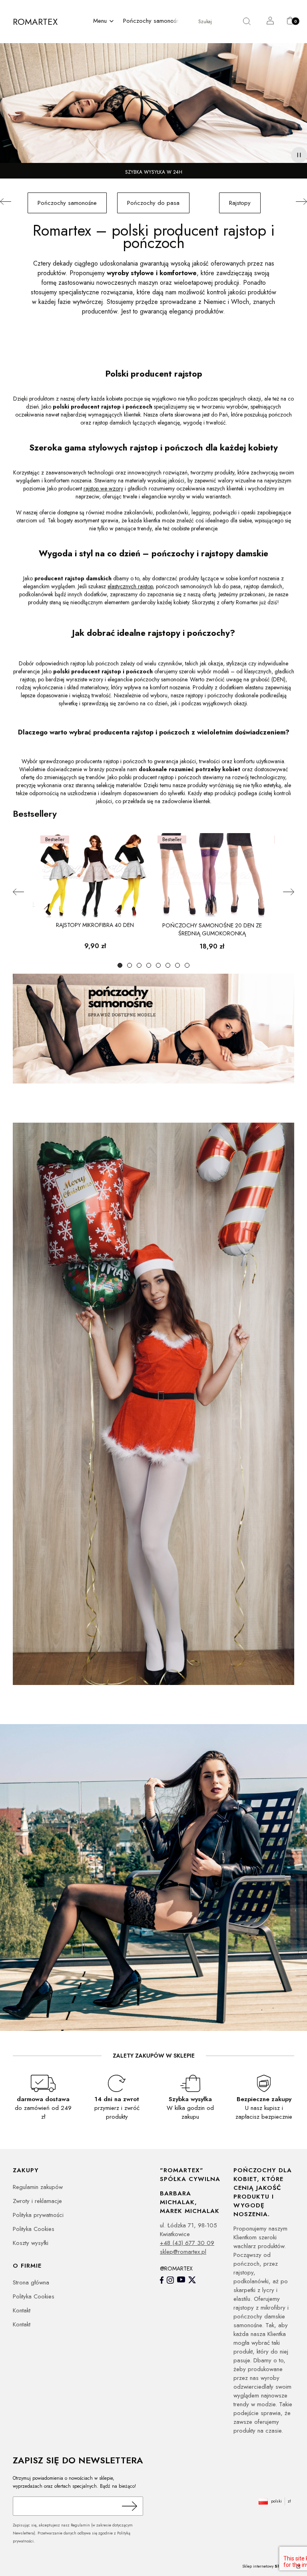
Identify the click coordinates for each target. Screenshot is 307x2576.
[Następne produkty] (289, 892)
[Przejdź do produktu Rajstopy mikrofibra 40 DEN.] (95, 876)
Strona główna (31, 2282)
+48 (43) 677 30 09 (187, 2243)
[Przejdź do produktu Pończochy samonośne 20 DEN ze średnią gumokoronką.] (212, 876)
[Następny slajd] (301, 202)
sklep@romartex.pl (183, 2252)
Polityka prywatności (38, 2215)
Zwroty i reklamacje (37, 2201)
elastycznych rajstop (130, 586)
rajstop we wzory (103, 488)
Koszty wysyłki (31, 2243)
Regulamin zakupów (38, 2187)
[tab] (120, 965)
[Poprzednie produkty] (18, 892)
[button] (104, 22)
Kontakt (22, 2310)
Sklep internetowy (269, 2566)
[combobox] (212, 22)
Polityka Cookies (34, 2229)
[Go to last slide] (6, 202)
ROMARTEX (35, 22)
